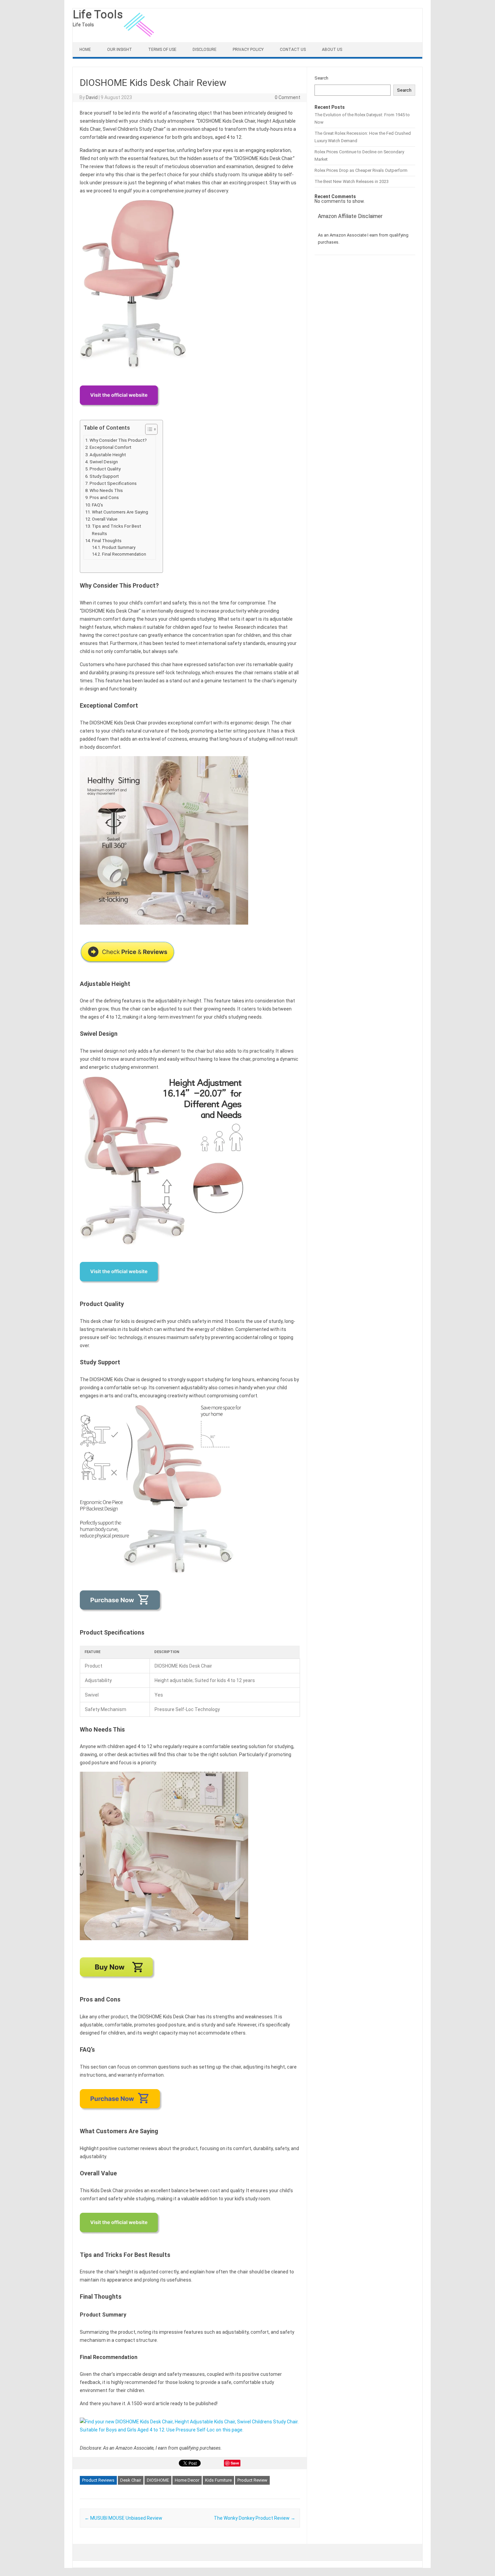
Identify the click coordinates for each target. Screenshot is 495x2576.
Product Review (252, 2480)
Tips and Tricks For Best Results (117, 530)
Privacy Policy (248, 50)
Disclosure (205, 50)
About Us (332, 50)
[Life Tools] (140, 40)
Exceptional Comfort (110, 447)
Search (321, 78)
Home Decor (187, 2480)
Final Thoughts (107, 541)
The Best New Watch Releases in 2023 (352, 181)
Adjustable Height (108, 455)
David (92, 97)
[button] (148, 429)
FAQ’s (97, 505)
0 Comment (288, 97)
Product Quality (105, 469)
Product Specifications (113, 483)
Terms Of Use (162, 50)
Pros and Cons (104, 498)
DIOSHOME (158, 2480)
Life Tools (98, 14)
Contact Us (293, 50)
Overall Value (105, 519)
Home (85, 50)
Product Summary (119, 547)
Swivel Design (104, 462)
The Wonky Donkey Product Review (255, 2518)
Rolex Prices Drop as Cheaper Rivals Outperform (361, 170)
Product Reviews (98, 2480)
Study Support (104, 476)
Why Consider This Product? (118, 440)
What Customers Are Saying (120, 512)
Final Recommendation (124, 554)
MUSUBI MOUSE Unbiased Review (123, 2518)
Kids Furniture (218, 2480)
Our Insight (120, 50)
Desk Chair (131, 2480)
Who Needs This (106, 490)
